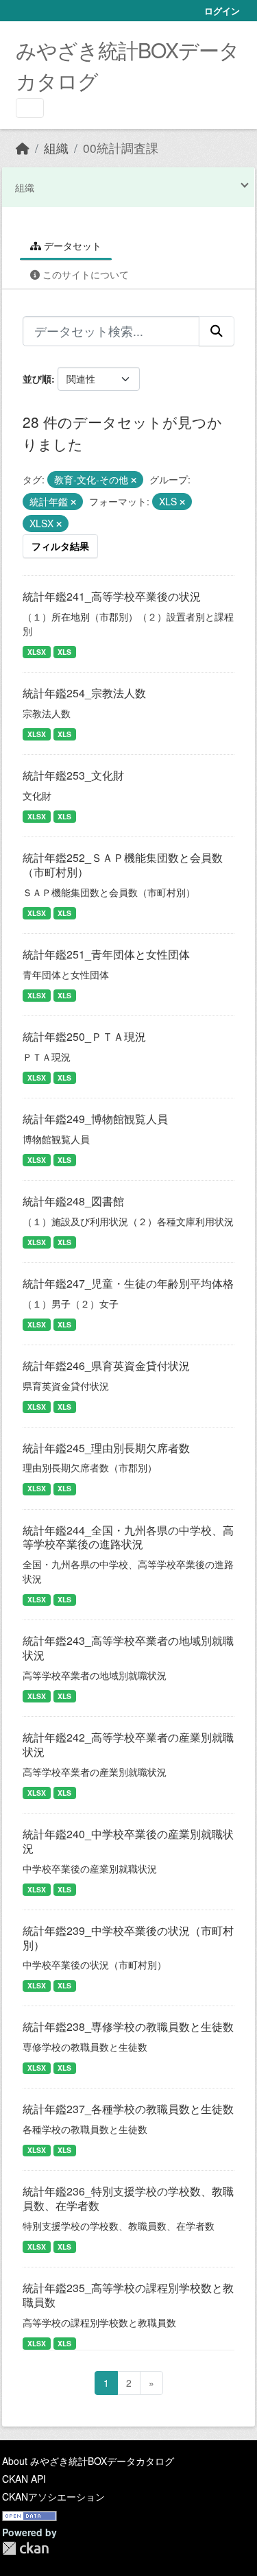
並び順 (37, 378)
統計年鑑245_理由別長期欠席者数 (106, 1448)
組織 (56, 148)
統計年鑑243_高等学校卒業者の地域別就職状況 (128, 1648)
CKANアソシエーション (53, 2496)
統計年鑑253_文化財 (73, 775)
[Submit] (217, 331)
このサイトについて (84, 274)
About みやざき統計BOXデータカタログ (88, 2461)
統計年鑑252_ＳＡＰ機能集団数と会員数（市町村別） (123, 865)
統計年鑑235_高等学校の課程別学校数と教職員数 (128, 2295)
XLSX (37, 652)
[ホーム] (23, 148)
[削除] (134, 480)
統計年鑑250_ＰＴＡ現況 (84, 1036)
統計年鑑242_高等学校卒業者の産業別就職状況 (128, 1744)
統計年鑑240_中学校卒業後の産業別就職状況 (128, 1841)
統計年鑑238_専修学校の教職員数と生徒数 (128, 2026)
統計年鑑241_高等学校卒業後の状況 (112, 596)
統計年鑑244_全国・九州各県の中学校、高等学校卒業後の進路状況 (128, 1537)
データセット (71, 245)
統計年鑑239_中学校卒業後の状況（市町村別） (128, 1938)
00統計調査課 (121, 148)
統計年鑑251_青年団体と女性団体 (106, 954)
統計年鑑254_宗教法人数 (84, 693)
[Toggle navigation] (30, 108)
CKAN (25, 2548)
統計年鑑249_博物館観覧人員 (95, 1119)
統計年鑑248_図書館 (73, 1201)
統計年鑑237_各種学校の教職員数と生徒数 (128, 2109)
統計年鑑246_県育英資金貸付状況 (106, 1365)
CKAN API (24, 2479)
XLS (64, 652)
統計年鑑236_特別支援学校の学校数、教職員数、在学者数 (128, 2198)
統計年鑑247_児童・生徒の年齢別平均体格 (128, 1283)
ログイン (222, 11)
